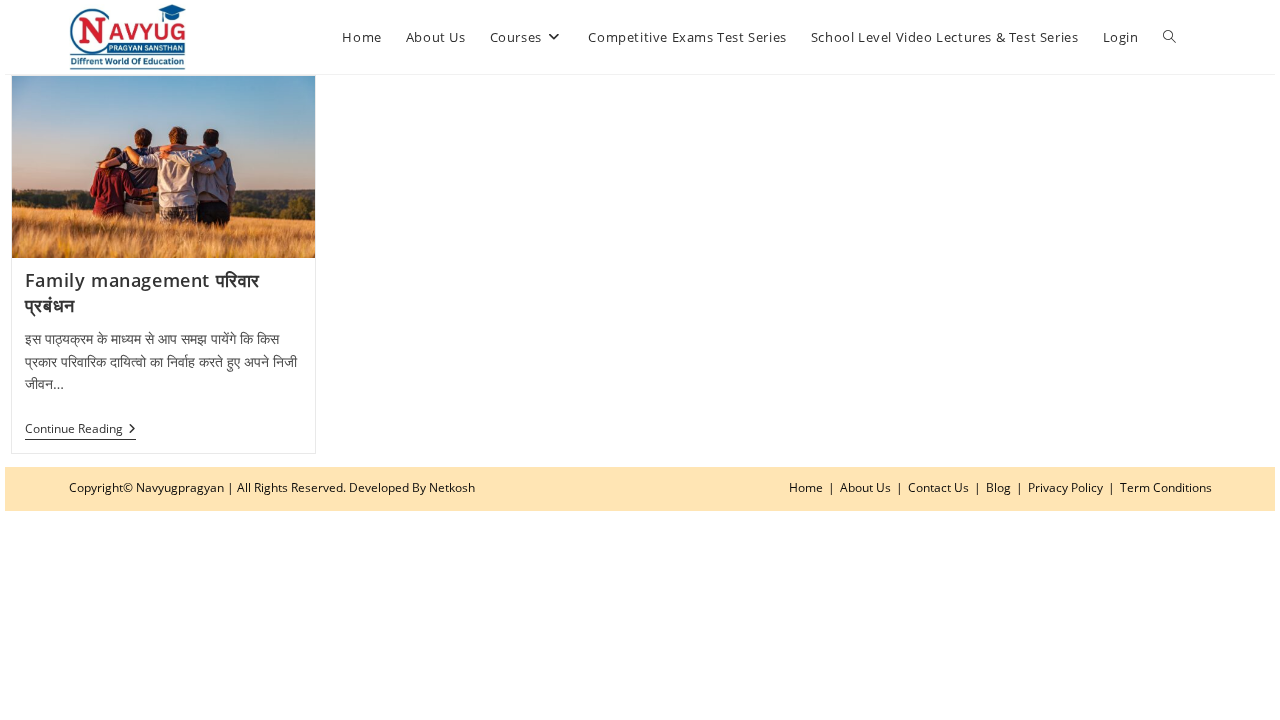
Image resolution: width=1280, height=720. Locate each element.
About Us (865, 487)
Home (806, 487)
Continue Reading (80, 430)
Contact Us (938, 487)
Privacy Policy (1065, 487)
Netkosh (452, 487)
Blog (998, 487)
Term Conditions (1166, 487)
